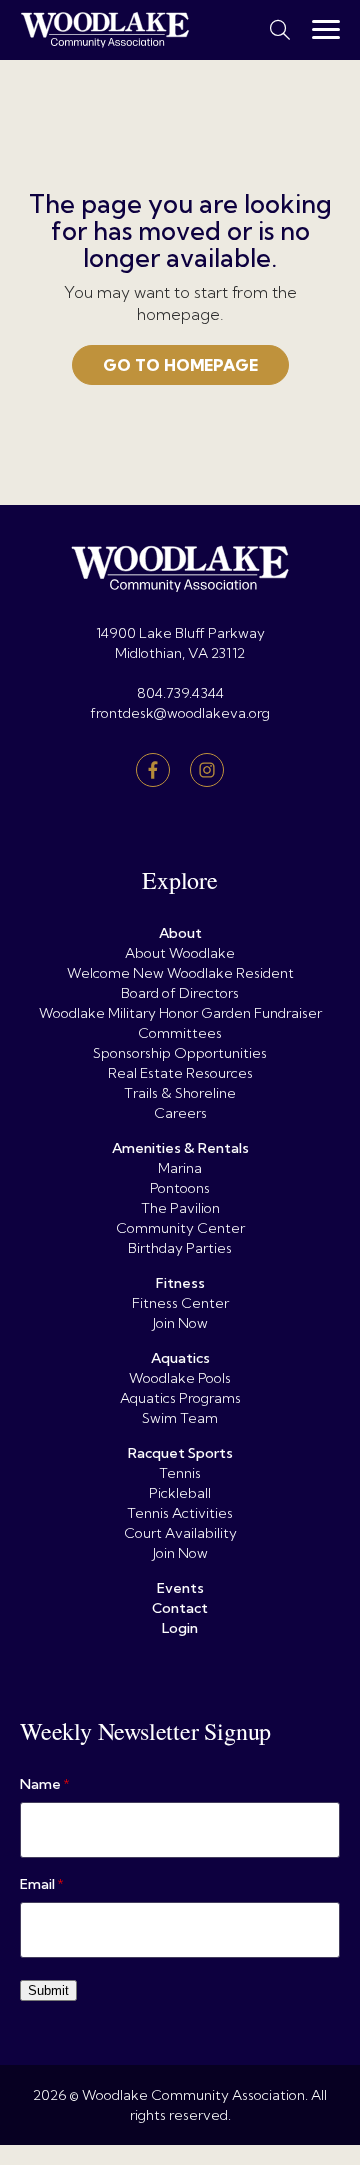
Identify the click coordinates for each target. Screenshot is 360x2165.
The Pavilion (180, 1208)
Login (180, 1628)
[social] (153, 770)
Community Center (180, 1228)
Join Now (180, 1323)
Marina (180, 1168)
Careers (180, 1113)
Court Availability (180, 1533)
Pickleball (180, 1493)
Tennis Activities (180, 1513)
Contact (180, 1608)
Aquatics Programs (180, 1398)
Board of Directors (180, 993)
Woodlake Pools (180, 1378)
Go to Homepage (180, 365)
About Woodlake (180, 953)
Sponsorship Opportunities (180, 1053)
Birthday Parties (180, 1248)
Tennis (180, 1473)
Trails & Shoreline (180, 1093)
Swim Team (180, 1418)
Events (180, 1588)
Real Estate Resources (180, 1073)
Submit (48, 1990)
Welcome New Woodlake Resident (180, 973)
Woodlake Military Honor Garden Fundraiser (180, 1013)
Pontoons (180, 1188)
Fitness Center (180, 1303)
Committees (180, 1033)
